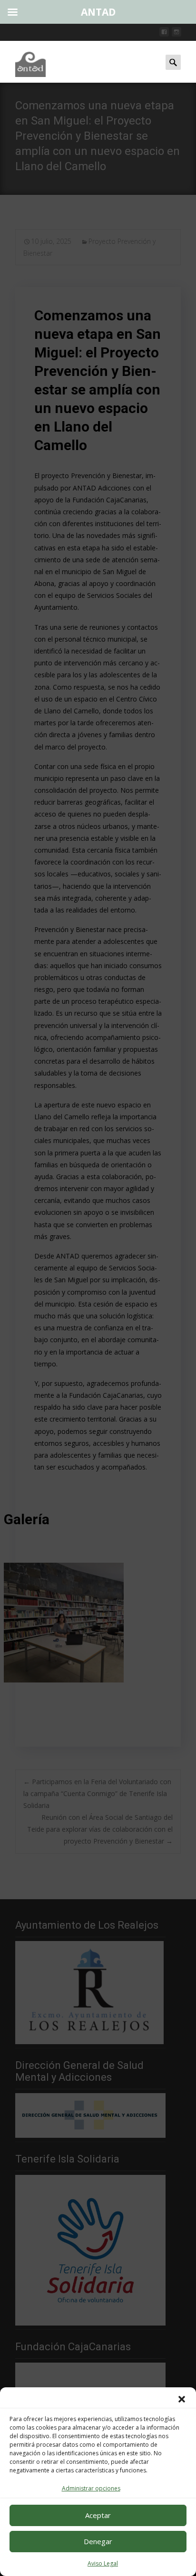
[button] (182, 2399)
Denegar (98, 2541)
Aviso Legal (103, 2563)
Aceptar (98, 2515)
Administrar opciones (91, 2488)
